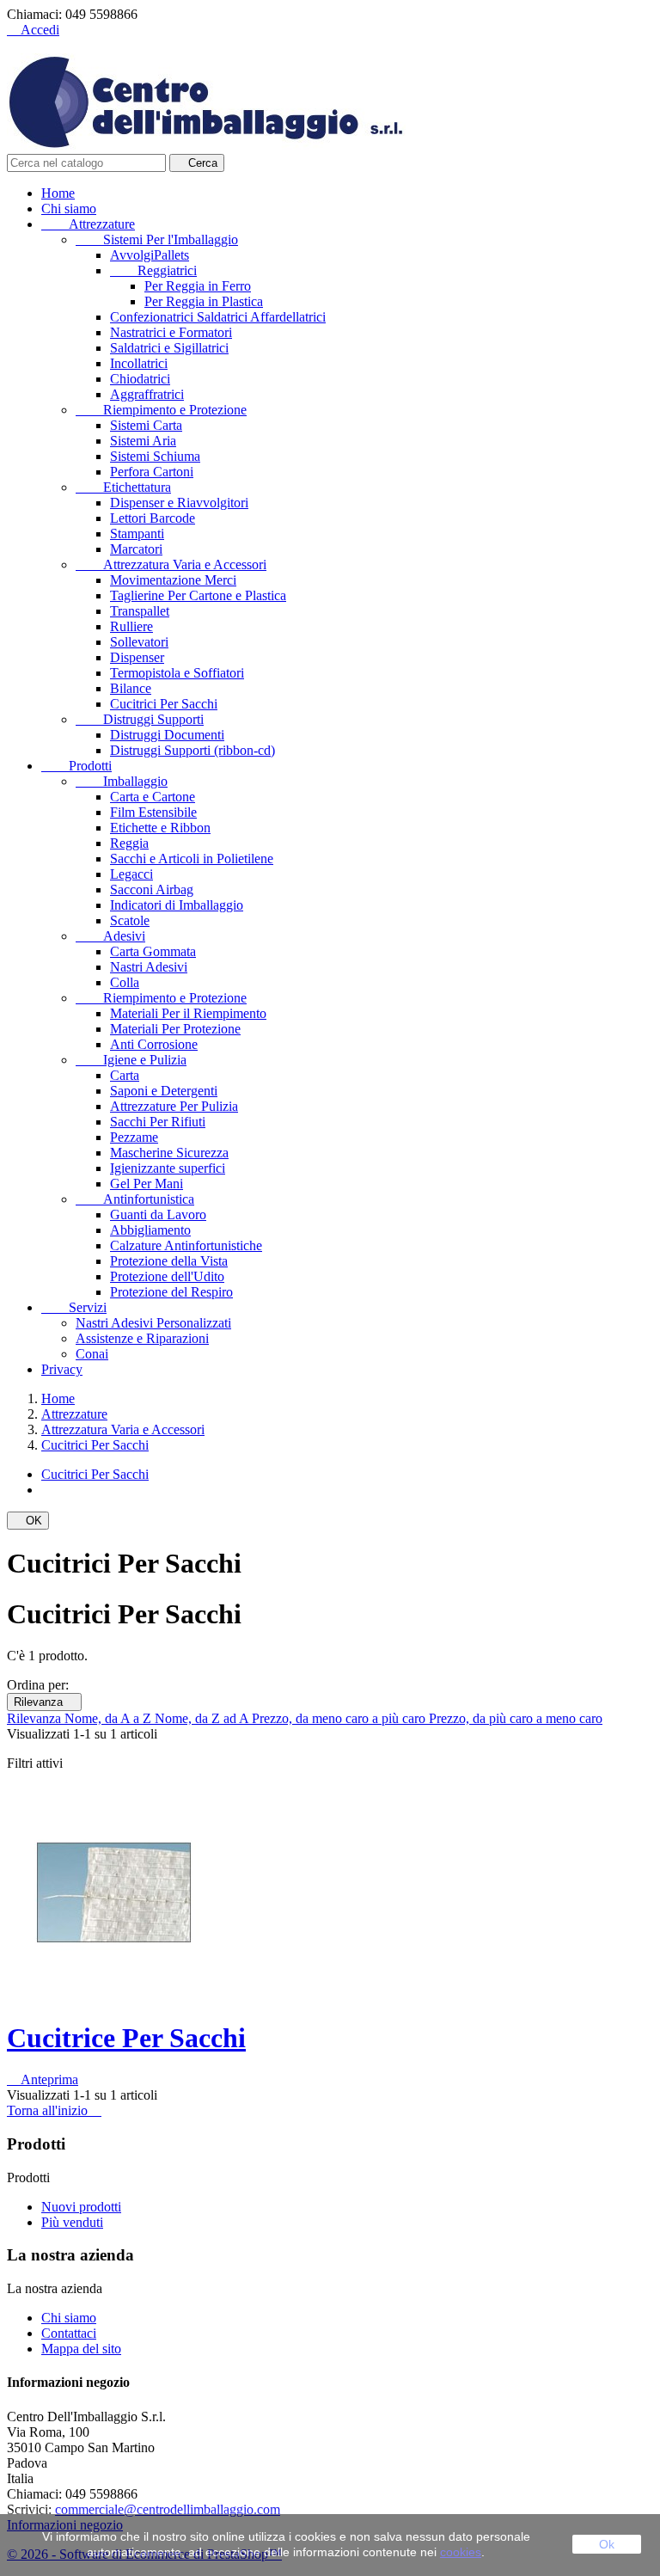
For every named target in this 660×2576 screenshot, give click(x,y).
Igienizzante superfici (168, 1168)
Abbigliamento (150, 1230)
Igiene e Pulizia (131, 1060)
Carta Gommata (153, 951)
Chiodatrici (140, 379)
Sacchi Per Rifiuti (158, 1122)
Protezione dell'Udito (167, 1276)
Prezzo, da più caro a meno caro (516, 1718)
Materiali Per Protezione (175, 1029)
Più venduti (72, 2222)
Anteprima (43, 2079)
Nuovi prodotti (81, 2207)
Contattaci (69, 2333)
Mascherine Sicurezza (169, 1153)
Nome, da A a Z (110, 1718)
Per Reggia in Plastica (204, 301)
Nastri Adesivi (149, 967)
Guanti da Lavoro (158, 1214)
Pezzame (134, 1137)
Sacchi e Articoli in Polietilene (192, 859)
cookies (461, 2552)
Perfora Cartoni (152, 472)
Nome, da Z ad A (203, 1718)
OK (28, 1521)
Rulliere (131, 626)
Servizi (74, 1307)
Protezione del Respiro (171, 1292)
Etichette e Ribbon (160, 828)
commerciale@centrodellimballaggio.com (168, 2509)
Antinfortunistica (135, 1199)
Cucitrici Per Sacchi (164, 704)
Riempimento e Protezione (161, 410)
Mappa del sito (81, 2349)
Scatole (130, 920)
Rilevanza (44, 1702)
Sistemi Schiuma (155, 456)
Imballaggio (122, 781)
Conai (92, 1354)
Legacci (131, 874)
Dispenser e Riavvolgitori (179, 503)
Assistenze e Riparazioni (142, 1338)
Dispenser (137, 657)
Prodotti (76, 766)
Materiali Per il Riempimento (188, 1013)
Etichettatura (123, 487)
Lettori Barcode (153, 518)
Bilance (131, 688)
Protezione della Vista (169, 1261)
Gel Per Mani (147, 1184)
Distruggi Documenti (167, 735)
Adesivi (110, 936)
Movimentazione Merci (173, 580)
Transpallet (140, 611)
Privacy (62, 1369)
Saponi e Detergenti (164, 1091)
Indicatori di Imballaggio (177, 905)
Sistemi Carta (146, 425)
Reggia (129, 843)
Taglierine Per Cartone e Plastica (198, 595)
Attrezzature (88, 224)
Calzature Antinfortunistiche (186, 1245)
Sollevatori (139, 642)
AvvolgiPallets (150, 255)
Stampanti (137, 534)
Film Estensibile (153, 812)
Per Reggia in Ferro (198, 286)
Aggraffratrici (147, 394)
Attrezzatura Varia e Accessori (171, 564)
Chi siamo (69, 209)
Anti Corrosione (154, 1044)
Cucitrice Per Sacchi (126, 2038)
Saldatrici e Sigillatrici (169, 348)
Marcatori (136, 549)
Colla (125, 982)
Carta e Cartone (153, 797)
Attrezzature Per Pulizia (174, 1106)
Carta (125, 1075)
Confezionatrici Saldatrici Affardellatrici (218, 317)
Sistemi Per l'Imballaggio (157, 239)
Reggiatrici (153, 270)
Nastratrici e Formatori (171, 332)
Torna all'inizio (54, 2110)
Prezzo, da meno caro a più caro (340, 1718)
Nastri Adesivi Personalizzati (153, 1323)
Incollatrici (139, 363)
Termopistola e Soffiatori (177, 673)
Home (58, 193)
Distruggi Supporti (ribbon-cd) (192, 750)
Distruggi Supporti (140, 719)
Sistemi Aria (143, 441)
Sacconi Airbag (152, 889)
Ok (607, 2544)
